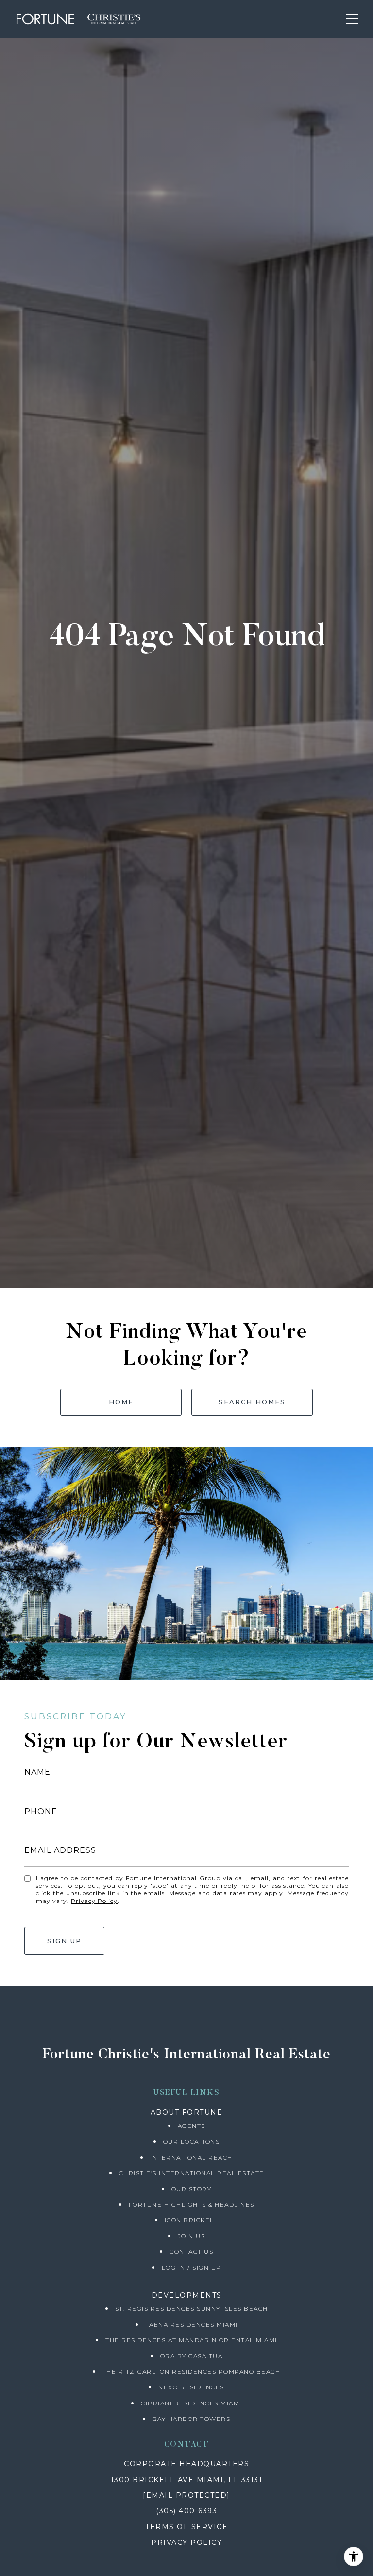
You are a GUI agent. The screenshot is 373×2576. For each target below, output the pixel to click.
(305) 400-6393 (186, 2511)
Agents (192, 2126)
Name (37, 1772)
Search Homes (252, 1402)
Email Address (60, 1850)
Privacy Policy (94, 1901)
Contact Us (191, 2252)
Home (121, 1402)
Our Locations (192, 2141)
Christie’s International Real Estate (192, 2173)
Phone (41, 1811)
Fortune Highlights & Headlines (192, 2204)
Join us (192, 2236)
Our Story (192, 2189)
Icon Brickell (192, 2220)
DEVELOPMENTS (187, 2295)
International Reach (191, 2157)
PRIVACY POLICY (186, 2542)
